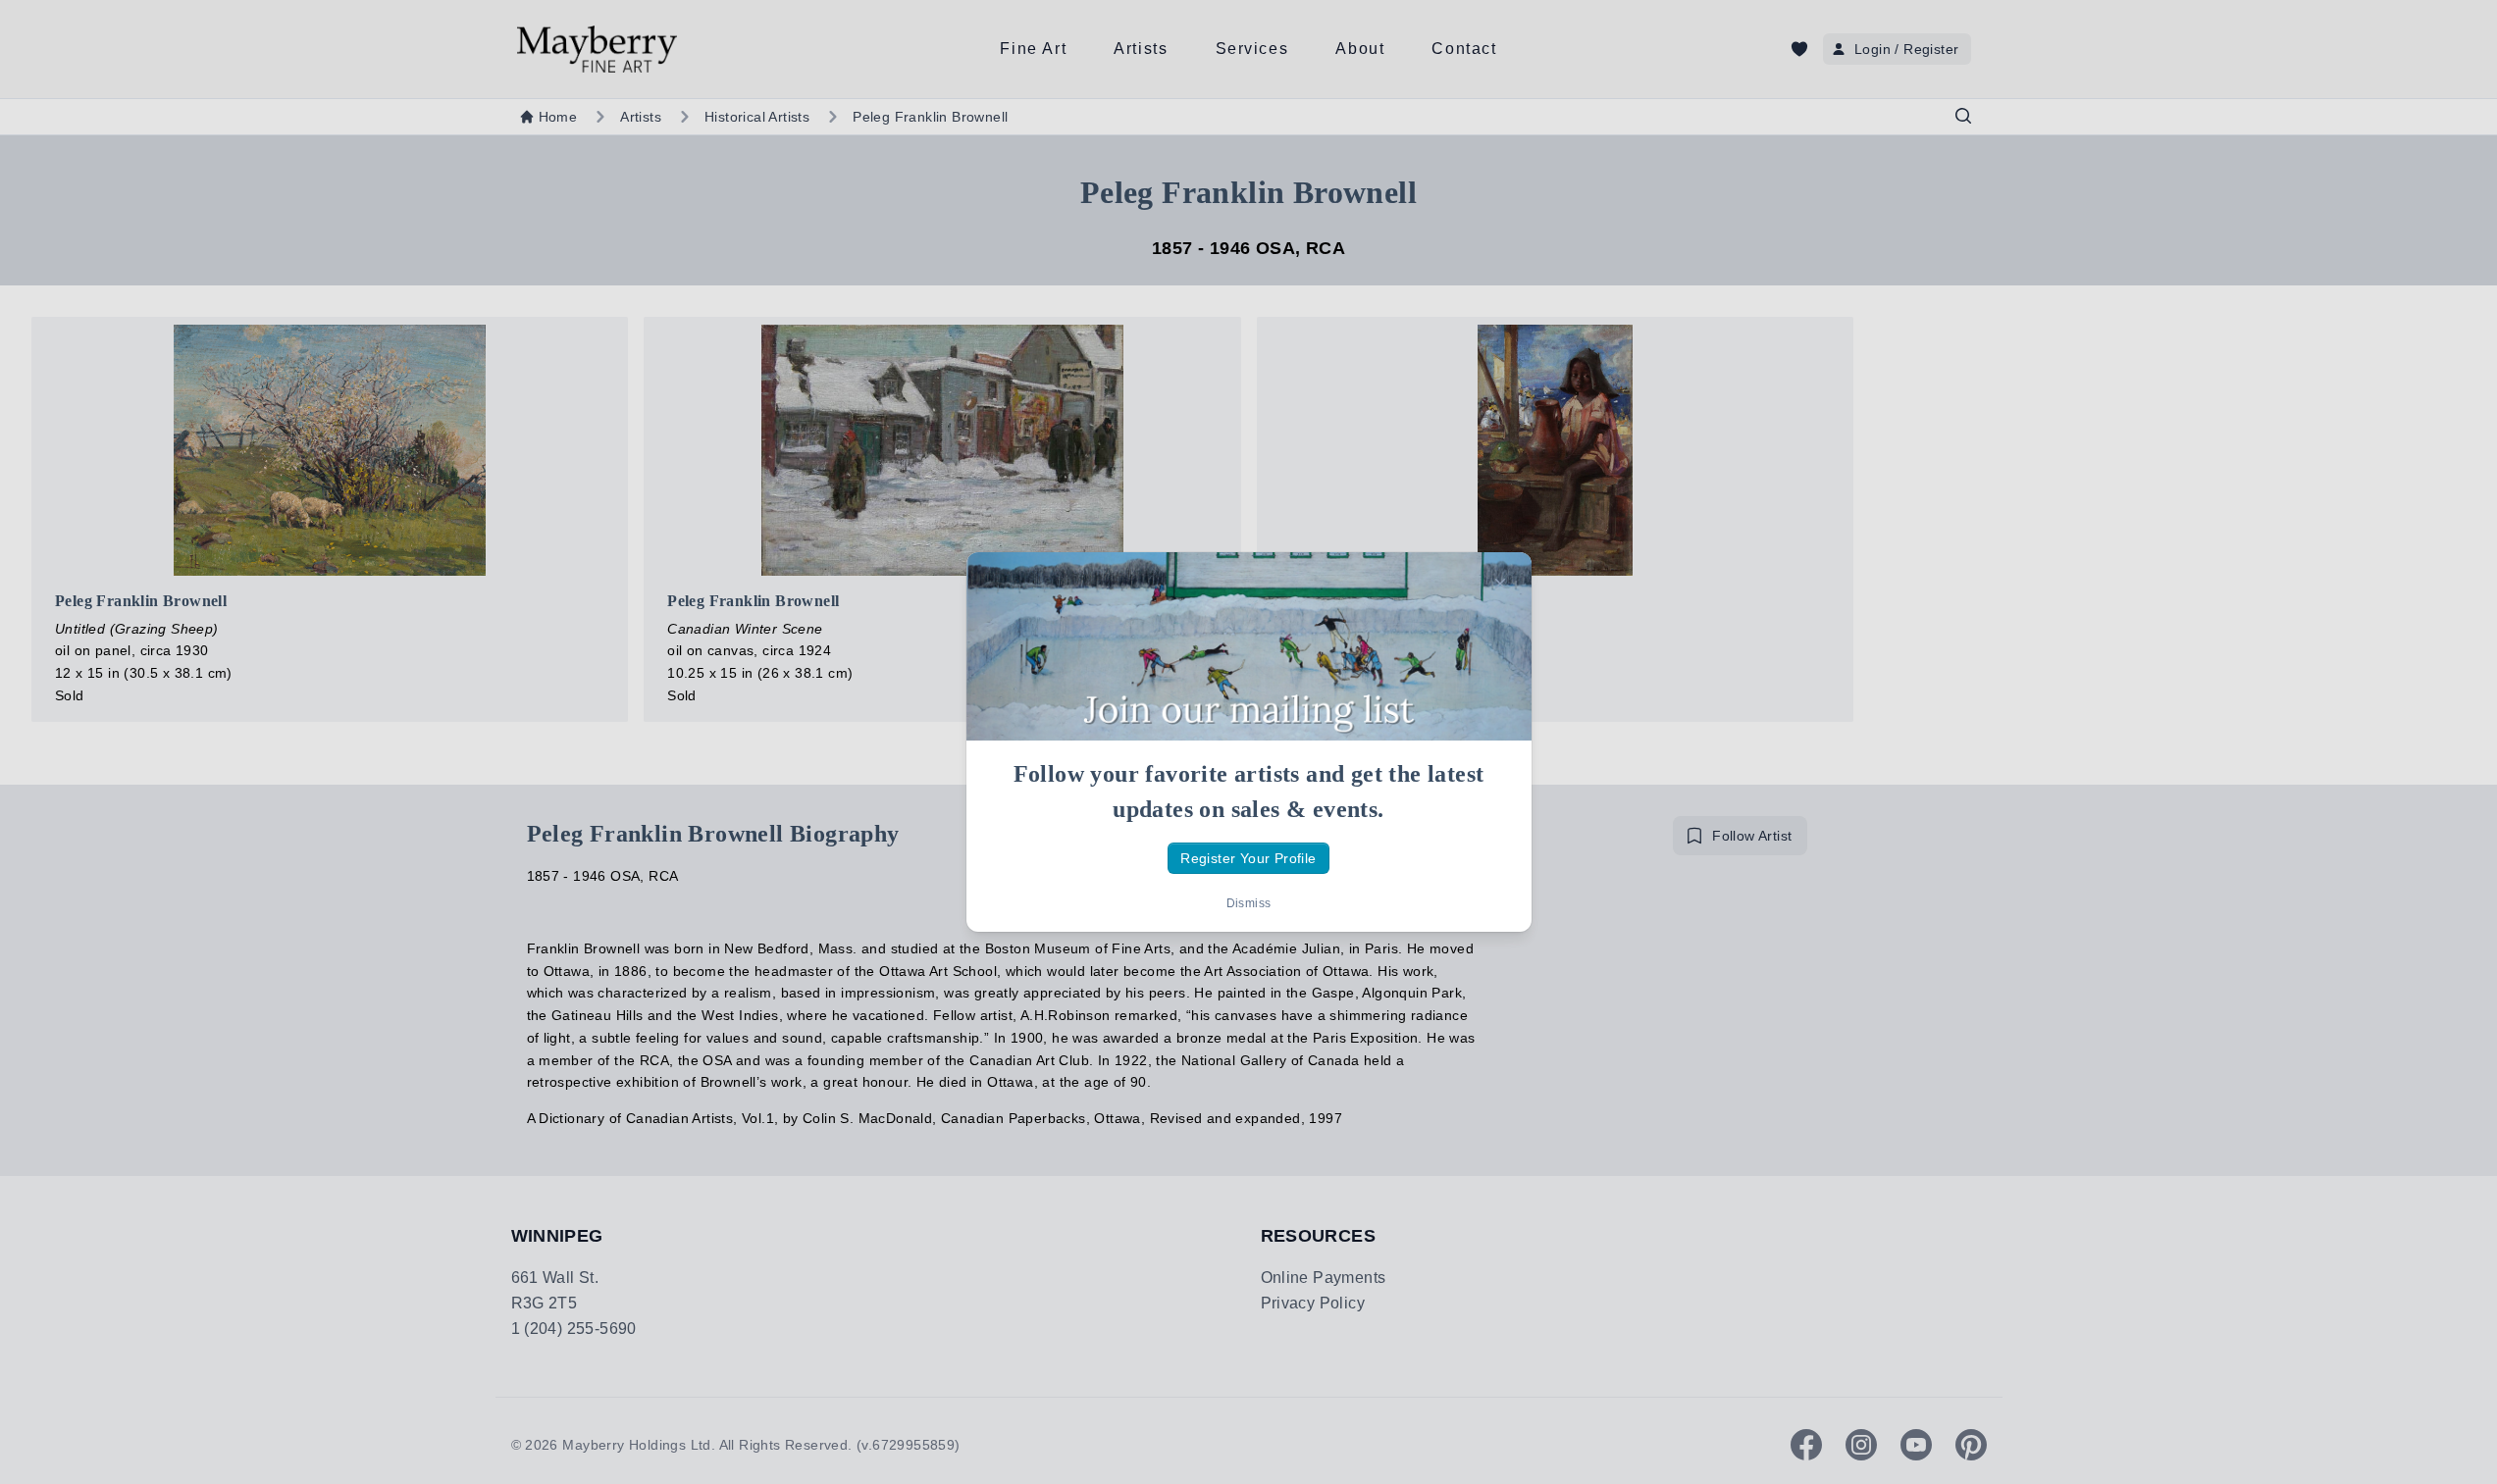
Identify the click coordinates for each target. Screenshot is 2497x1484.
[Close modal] (1500, 584)
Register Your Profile (1248, 858)
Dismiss (1249, 903)
